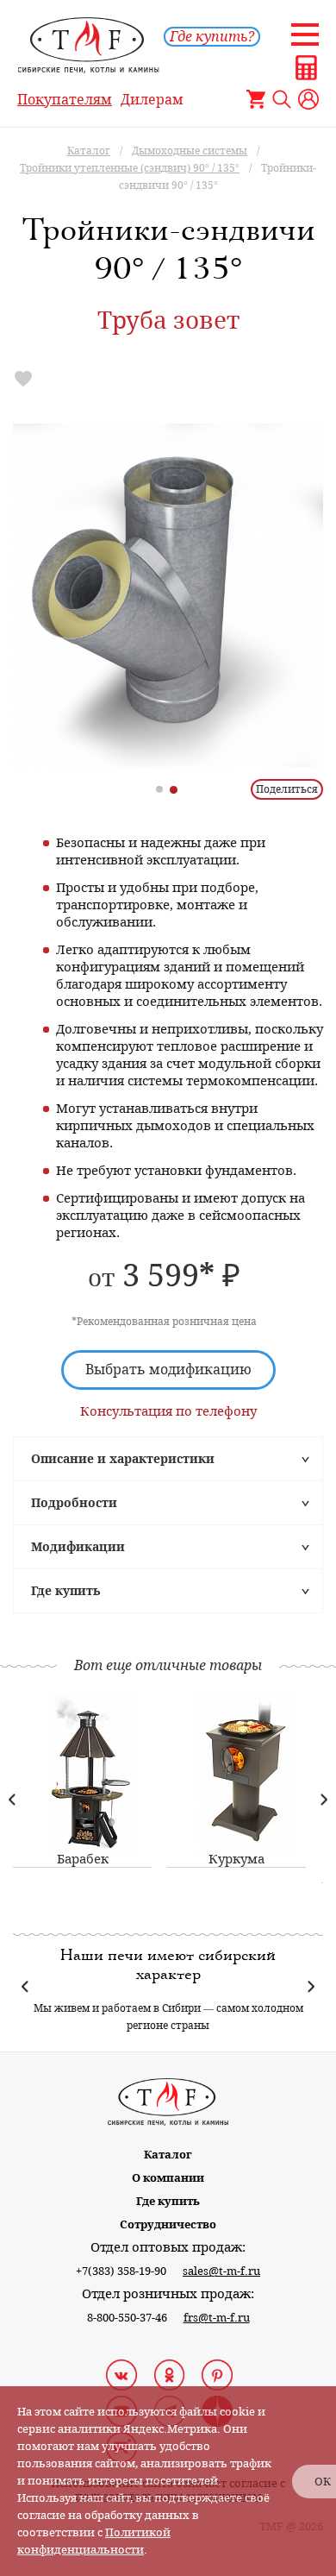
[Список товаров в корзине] (256, 99)
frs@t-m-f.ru (217, 2318)
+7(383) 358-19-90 (121, 2271)
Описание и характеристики (123, 1459)
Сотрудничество (168, 2224)
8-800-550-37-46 (127, 2318)
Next (324, 1799)
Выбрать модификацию (168, 1370)
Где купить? (212, 37)
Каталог (168, 2155)
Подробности (74, 1503)
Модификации (78, 1547)
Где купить (65, 1591)
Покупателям (65, 100)
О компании (168, 2178)
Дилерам (152, 100)
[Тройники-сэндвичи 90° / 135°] (168, 595)
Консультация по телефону (168, 1411)
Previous (12, 1799)
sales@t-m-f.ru (221, 2271)
